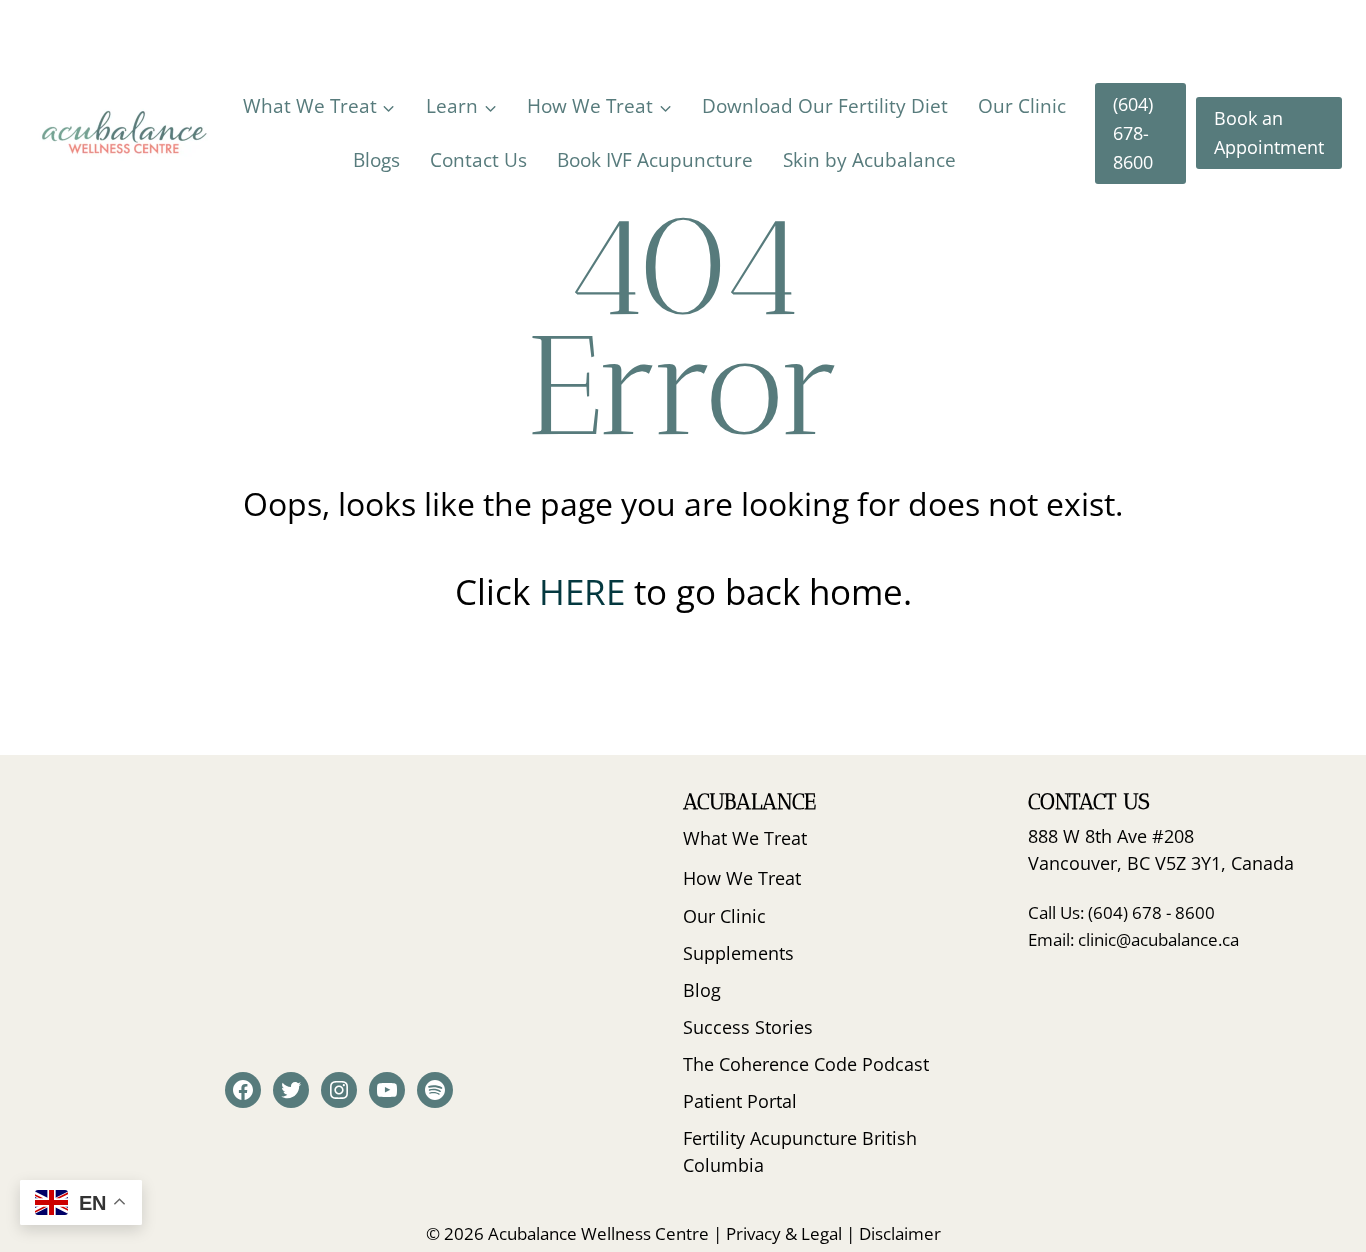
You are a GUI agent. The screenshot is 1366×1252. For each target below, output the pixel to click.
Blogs (376, 160)
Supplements (738, 953)
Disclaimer (900, 1233)
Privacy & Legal (784, 1233)
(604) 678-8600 (1133, 133)
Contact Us (478, 160)
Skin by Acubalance (869, 160)
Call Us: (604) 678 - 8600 (1121, 912)
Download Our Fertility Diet (825, 106)
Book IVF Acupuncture (655, 160)
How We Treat (742, 878)
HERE (586, 591)
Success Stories (748, 1027)
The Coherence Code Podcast (806, 1064)
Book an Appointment (1269, 132)
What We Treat (745, 838)
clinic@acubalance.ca (1158, 939)
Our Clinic (1022, 106)
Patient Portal (740, 1101)
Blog (702, 990)
